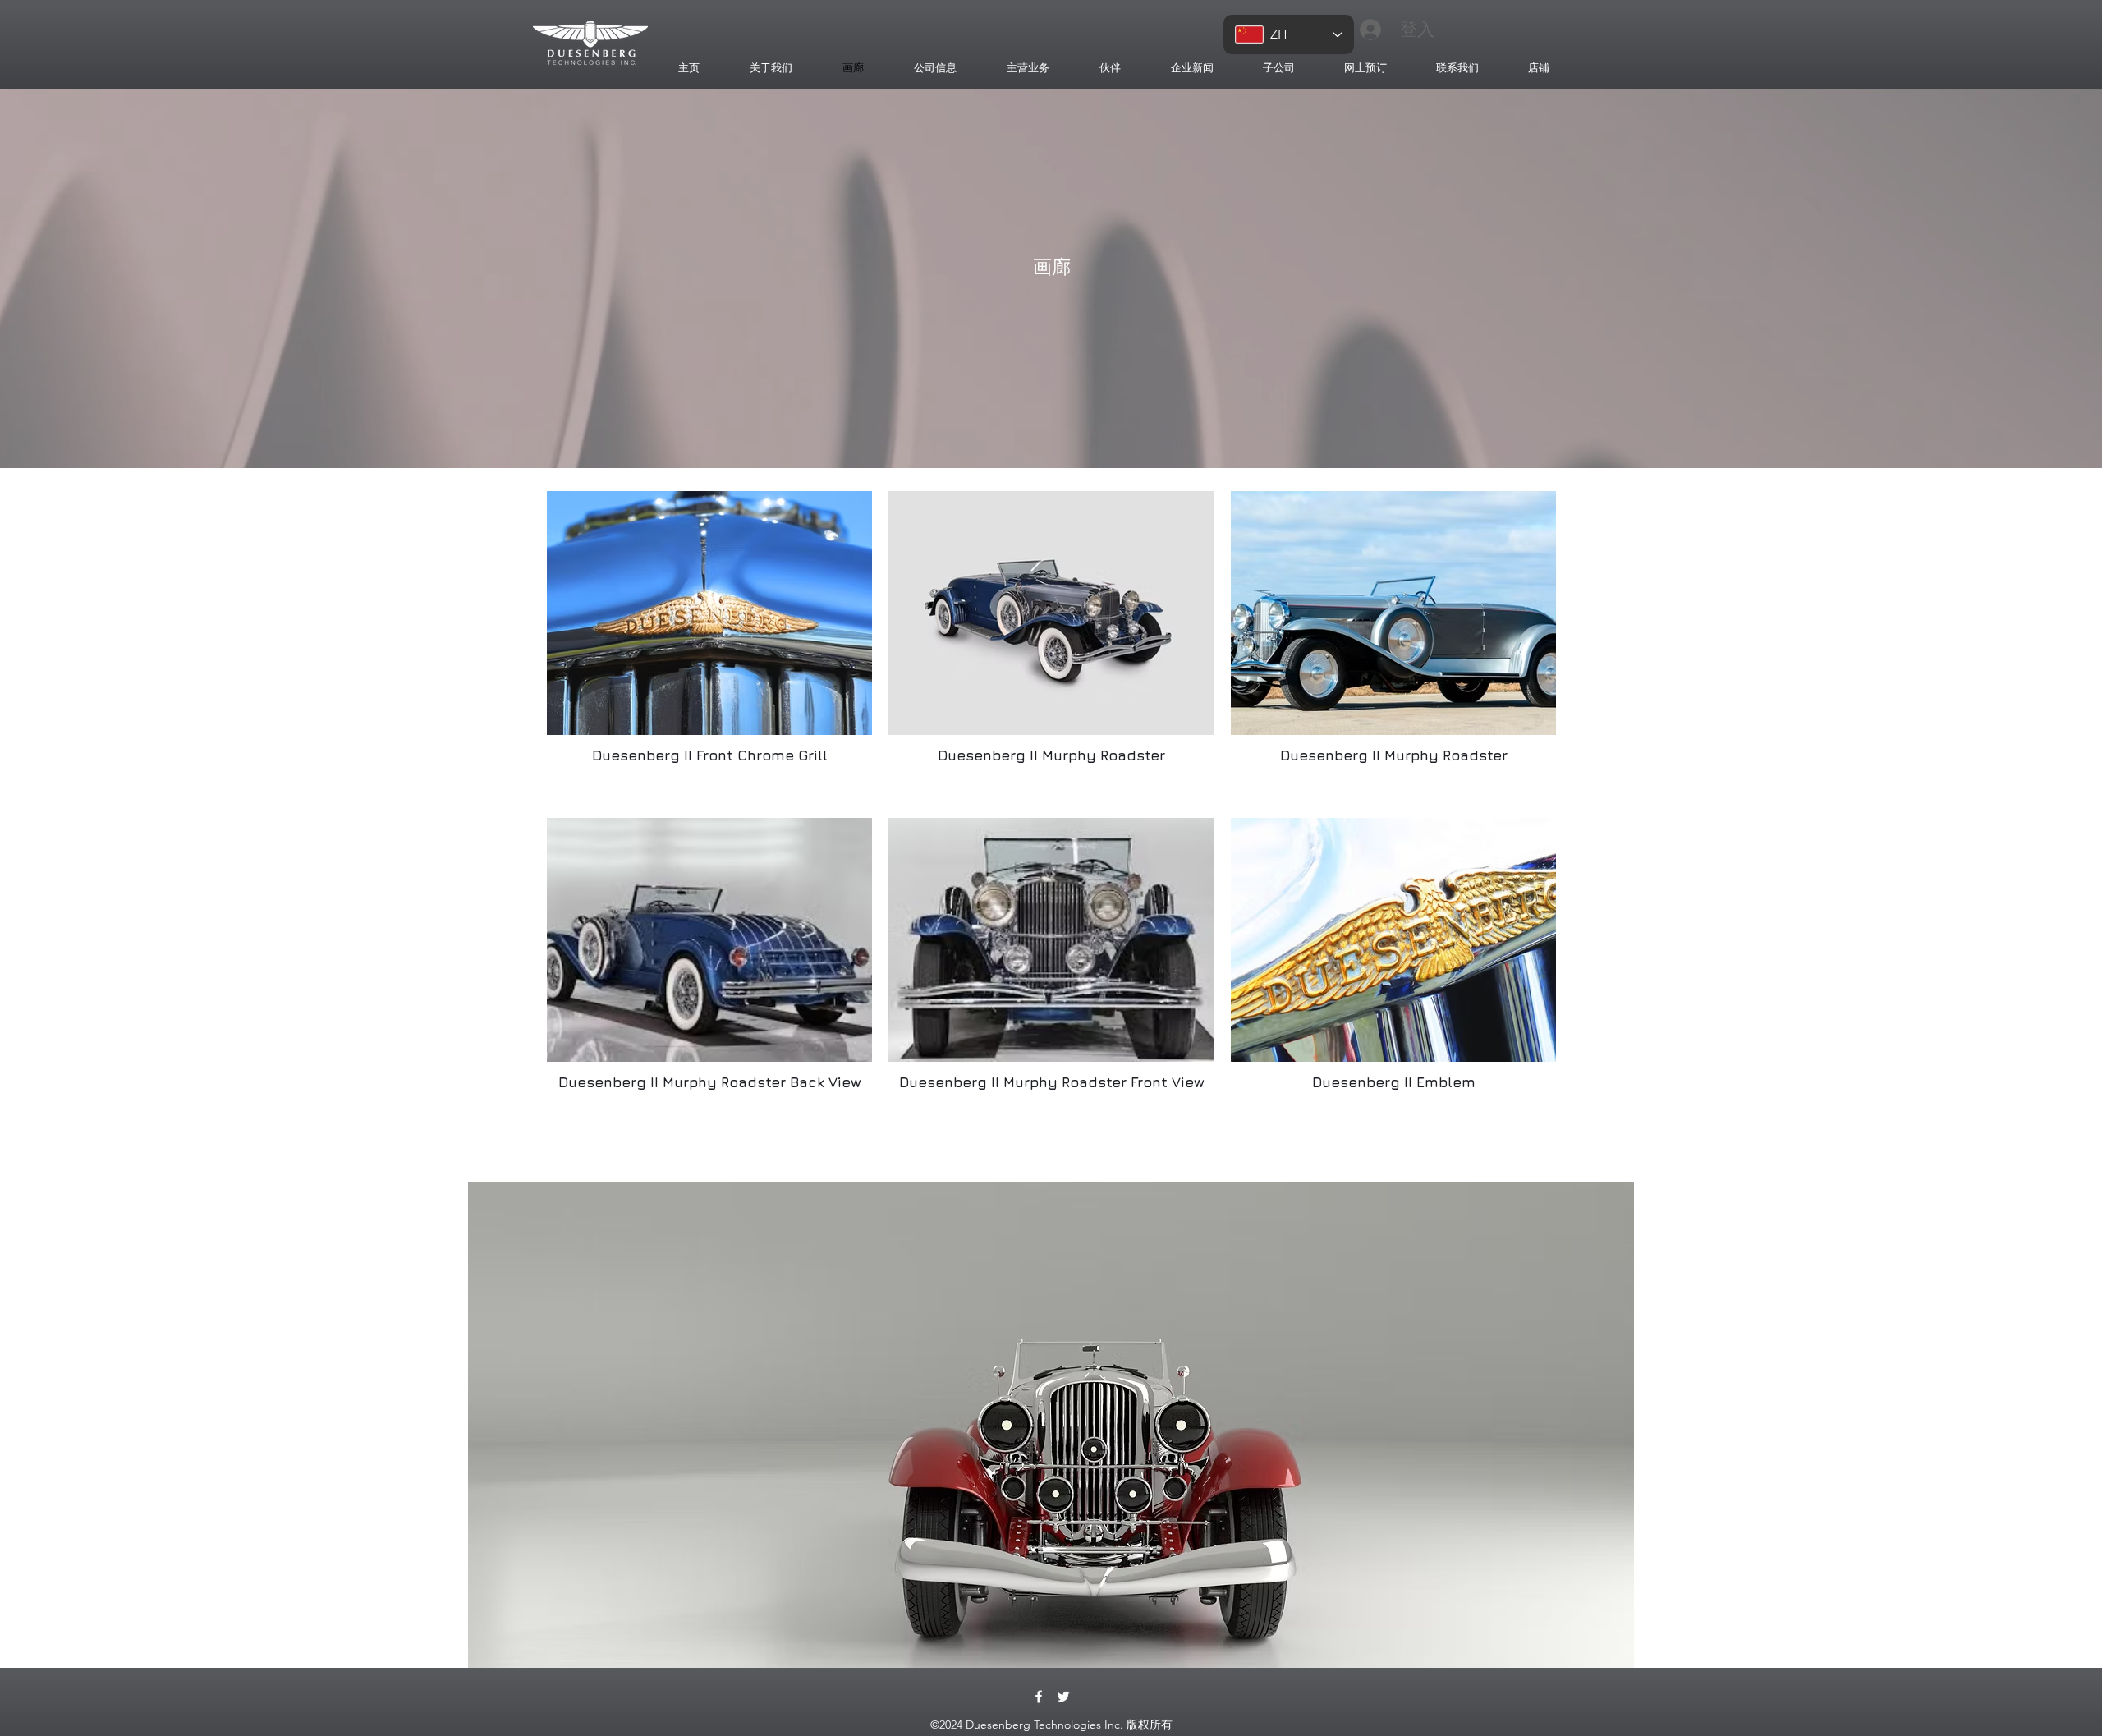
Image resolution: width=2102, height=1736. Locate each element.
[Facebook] (1039, 1697)
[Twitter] (1063, 1697)
